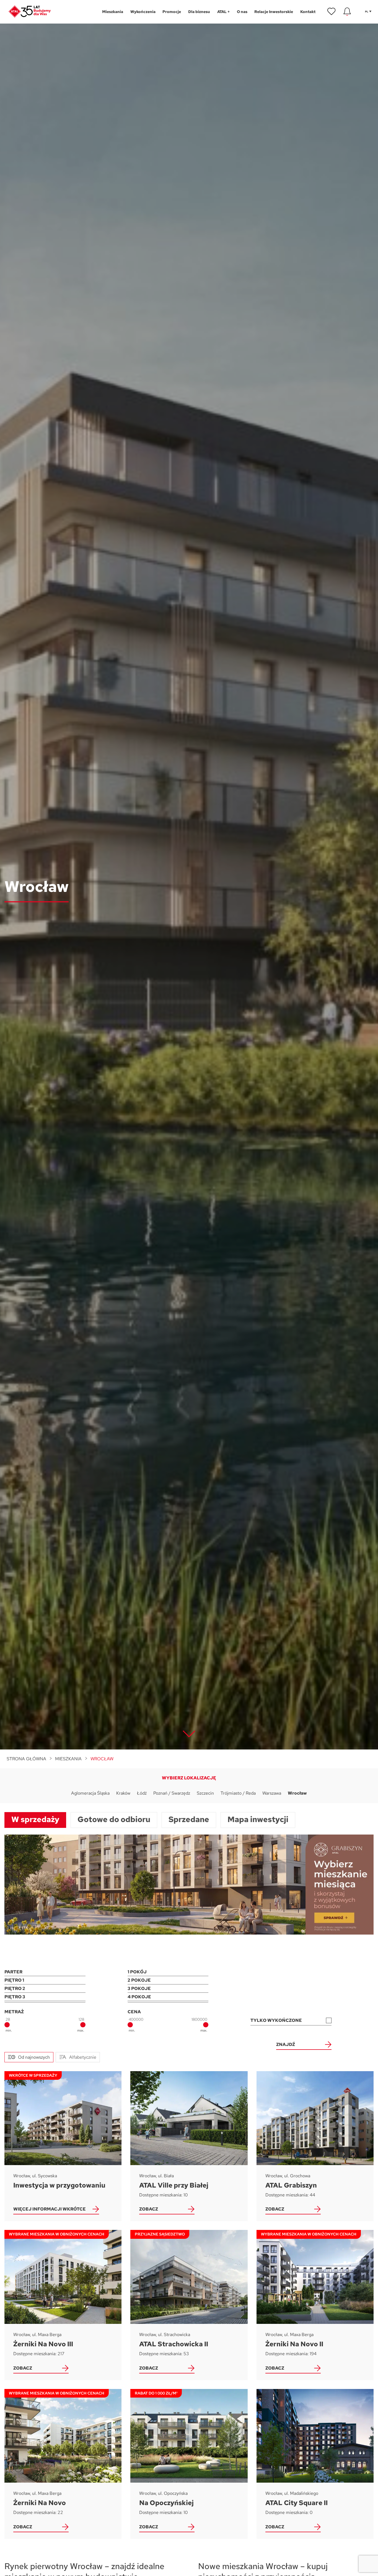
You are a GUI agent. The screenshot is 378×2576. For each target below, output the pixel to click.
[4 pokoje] (168, 1997)
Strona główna (26, 1759)
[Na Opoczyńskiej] (189, 2464)
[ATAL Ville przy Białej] (189, 2146)
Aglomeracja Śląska (90, 1793)
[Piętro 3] (45, 1997)
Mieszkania (68, 1759)
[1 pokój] (168, 1972)
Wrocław (297, 1793)
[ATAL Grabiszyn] (315, 2146)
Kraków (123, 1793)
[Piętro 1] (45, 1980)
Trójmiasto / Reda (238, 1793)
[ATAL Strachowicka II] (189, 2305)
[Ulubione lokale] (332, 12)
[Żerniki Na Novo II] (315, 2305)
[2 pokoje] (168, 1980)
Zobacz (149, 2209)
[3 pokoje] (168, 1989)
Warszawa (272, 1793)
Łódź (142, 1793)
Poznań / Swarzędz (172, 1793)
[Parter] (45, 1972)
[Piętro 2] (45, 1989)
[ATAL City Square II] (315, 2464)
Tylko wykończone (276, 2020)
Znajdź (286, 2044)
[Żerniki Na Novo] (63, 2464)
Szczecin (205, 1793)
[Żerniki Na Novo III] (63, 2305)
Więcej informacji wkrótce (50, 2209)
